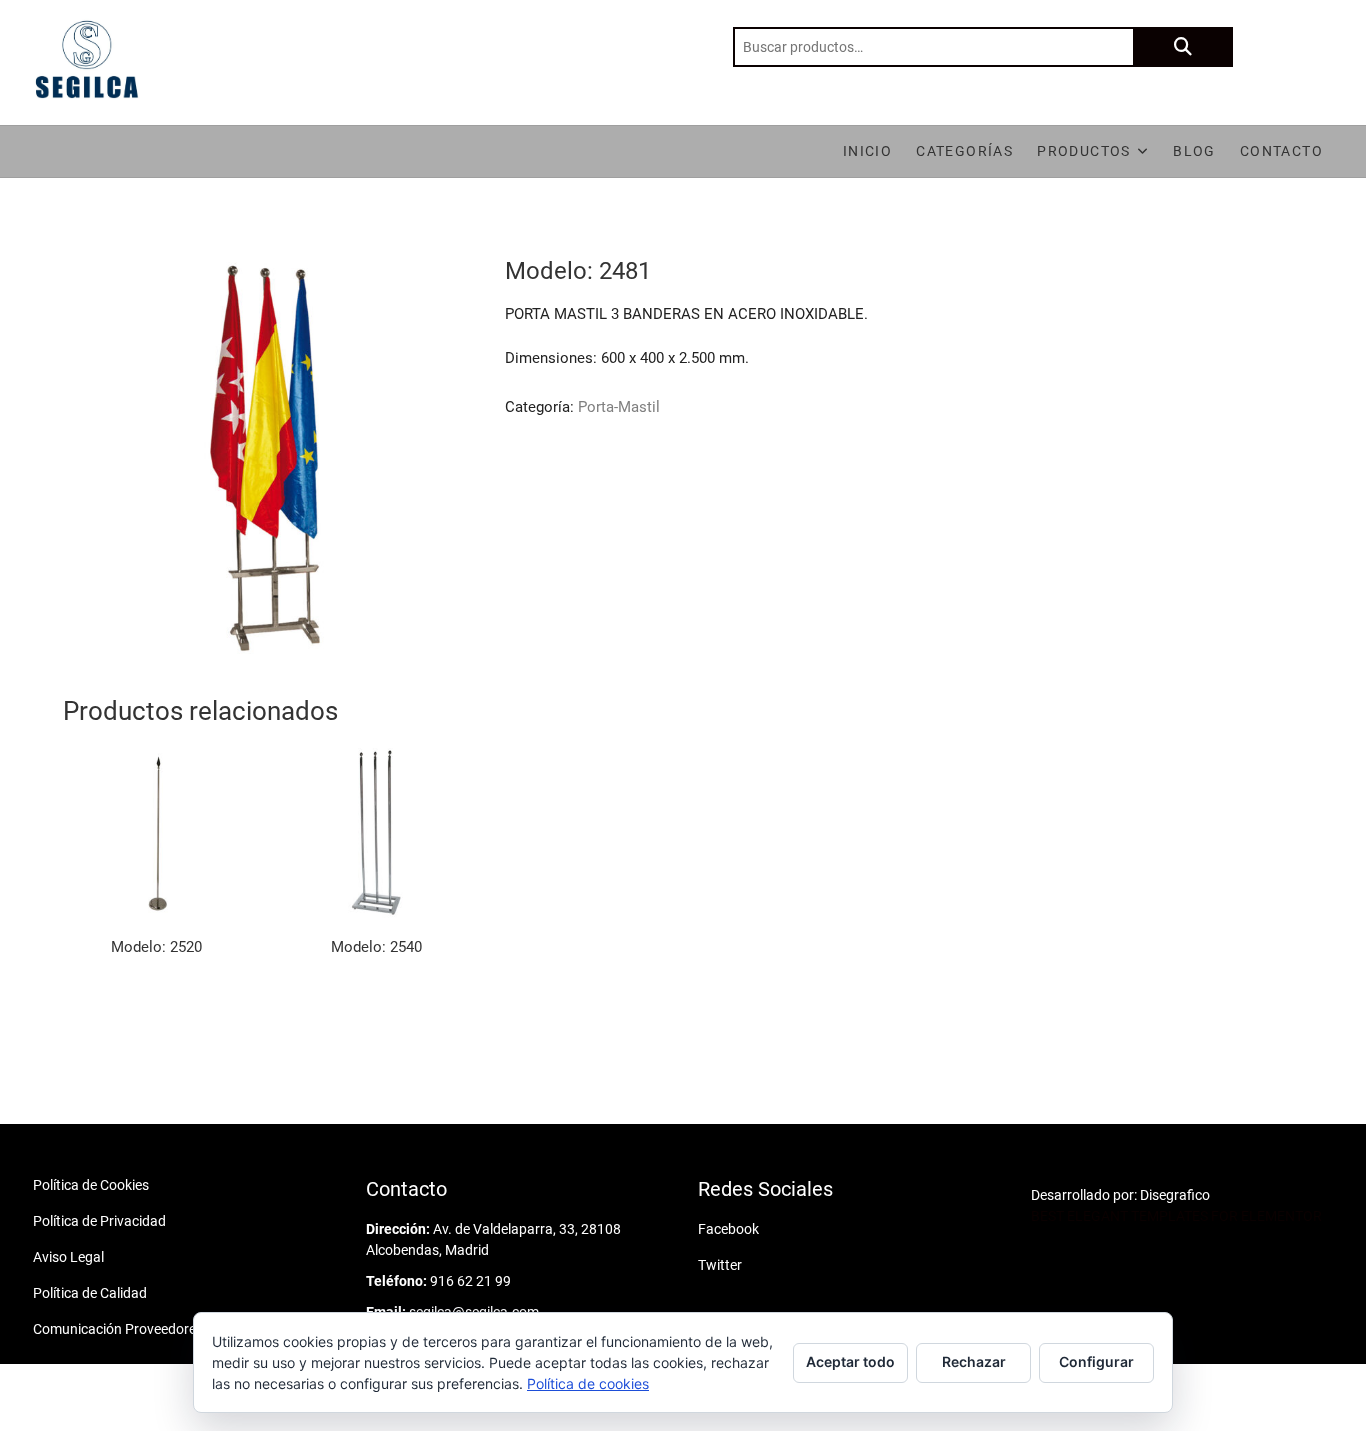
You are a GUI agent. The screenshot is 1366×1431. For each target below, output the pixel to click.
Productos (1084, 151)
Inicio (867, 151)
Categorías (964, 151)
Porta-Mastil (619, 407)
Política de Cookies (91, 1185)
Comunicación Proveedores (118, 1329)
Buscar (1183, 47)
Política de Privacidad (99, 1221)
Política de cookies (588, 1383)
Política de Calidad (90, 1293)
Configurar (1096, 1361)
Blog (1194, 151)
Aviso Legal (68, 1257)
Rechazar (974, 1361)
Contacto (1281, 151)
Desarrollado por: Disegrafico (1120, 1195)
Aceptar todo (850, 1361)
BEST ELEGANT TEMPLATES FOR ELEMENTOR (1176, 1216)
